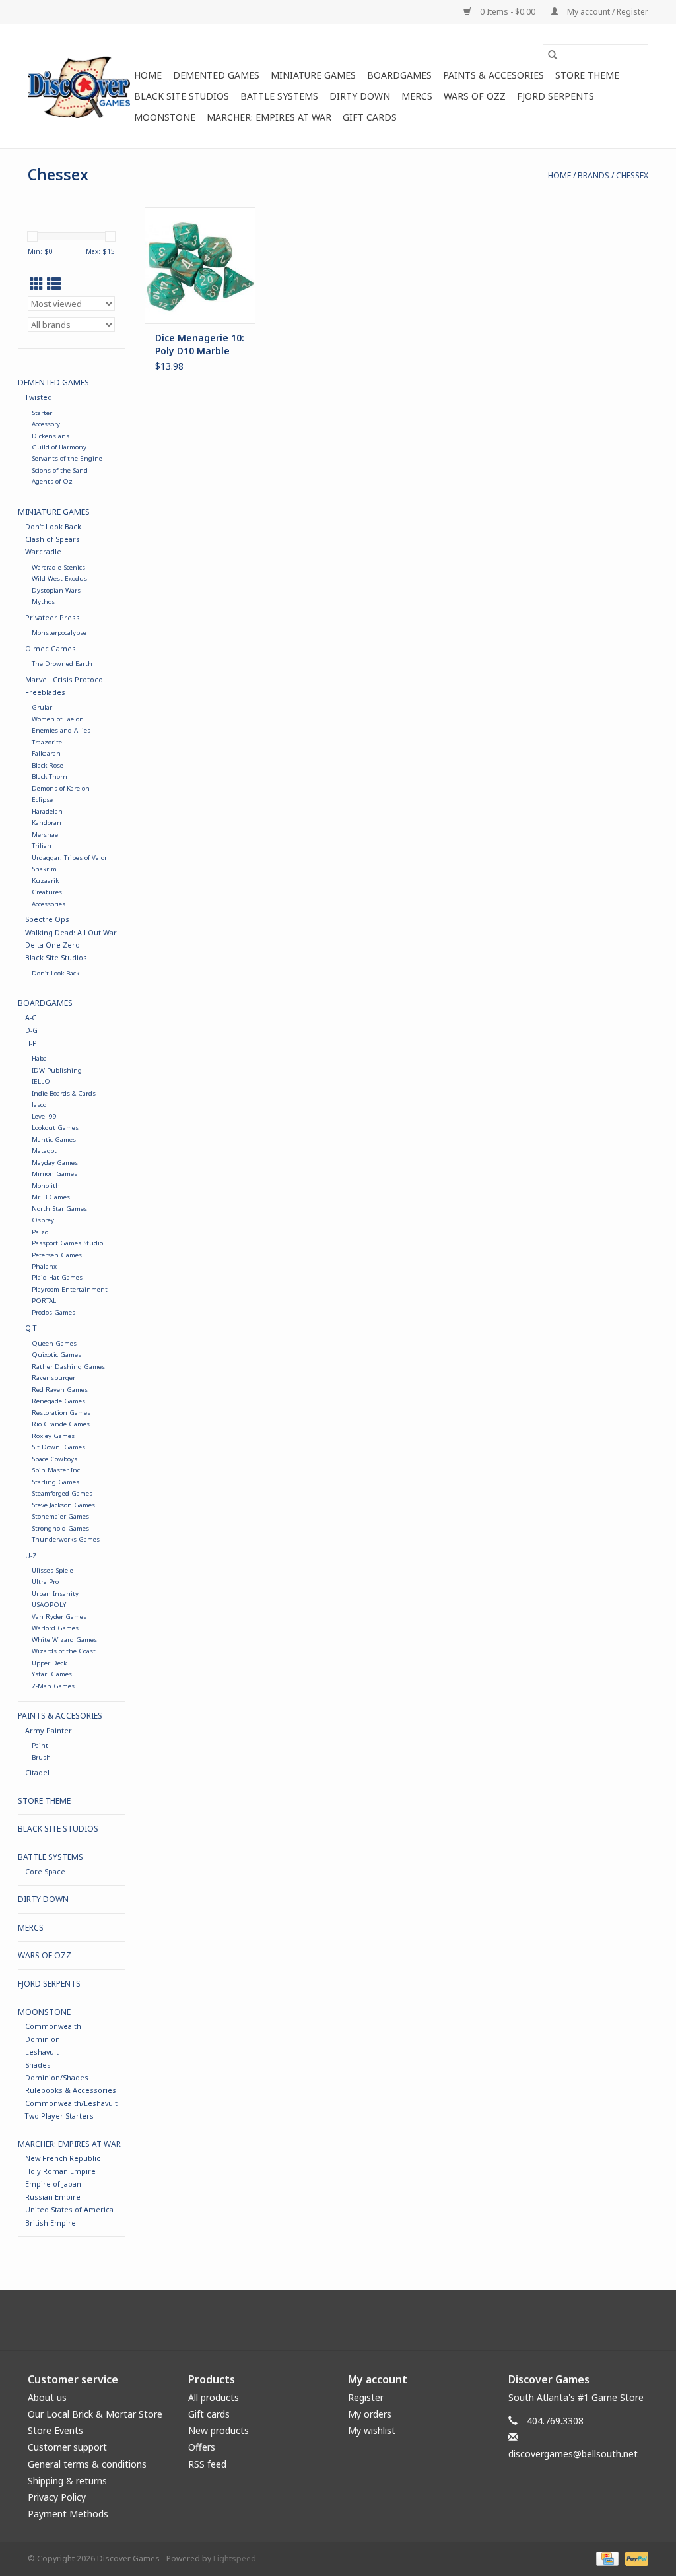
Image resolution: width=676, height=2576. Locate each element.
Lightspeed (235, 2559)
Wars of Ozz (475, 96)
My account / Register (607, 12)
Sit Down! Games (58, 1447)
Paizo (40, 1232)
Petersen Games (57, 1255)
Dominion (43, 2039)
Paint (40, 1745)
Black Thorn (50, 776)
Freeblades (45, 692)
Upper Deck (49, 1663)
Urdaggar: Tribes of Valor (69, 858)
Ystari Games (52, 1674)
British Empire (51, 2223)
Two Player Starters (59, 2116)
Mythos (43, 602)
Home (148, 75)
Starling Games (55, 1482)
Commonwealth (53, 2026)
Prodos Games (53, 1312)
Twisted (39, 397)
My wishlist (372, 2430)
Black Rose (48, 765)
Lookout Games (55, 1128)
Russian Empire (53, 2197)
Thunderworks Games (66, 1539)
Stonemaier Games (60, 1516)
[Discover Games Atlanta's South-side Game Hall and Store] (79, 86)
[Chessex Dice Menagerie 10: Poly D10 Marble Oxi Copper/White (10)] (200, 265)
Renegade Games (58, 1401)
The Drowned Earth (62, 664)
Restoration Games (61, 1413)
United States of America (69, 2209)
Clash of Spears (52, 539)
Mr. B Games (51, 1197)
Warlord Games (55, 1628)
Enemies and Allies (61, 730)
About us (47, 2397)
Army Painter (49, 1730)
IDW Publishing (57, 1070)
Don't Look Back (53, 526)
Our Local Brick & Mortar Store (95, 2414)
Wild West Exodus (59, 578)
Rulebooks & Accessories (71, 2090)
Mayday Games (55, 1163)
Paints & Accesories (493, 75)
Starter (42, 413)
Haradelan (47, 811)
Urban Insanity (55, 1594)
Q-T (31, 1328)
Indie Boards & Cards (64, 1093)
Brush (41, 1757)
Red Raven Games (60, 1390)
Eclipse (42, 800)
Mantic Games (54, 1139)
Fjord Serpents (556, 96)
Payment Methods (68, 2514)
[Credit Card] (606, 2559)
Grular (42, 707)
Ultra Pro (45, 1582)
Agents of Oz (52, 481)
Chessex (632, 175)
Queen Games (54, 1343)
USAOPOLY (49, 1605)
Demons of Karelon (61, 788)
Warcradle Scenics (58, 567)
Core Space (45, 1871)
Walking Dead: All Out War (71, 932)
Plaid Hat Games (57, 1277)
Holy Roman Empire (60, 2171)
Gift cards (370, 117)
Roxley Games (53, 1436)
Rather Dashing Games (68, 1367)
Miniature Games (313, 75)
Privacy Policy (57, 2497)
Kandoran (47, 823)
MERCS (417, 96)
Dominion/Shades (57, 2077)
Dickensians (51, 436)
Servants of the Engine (67, 458)
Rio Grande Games (61, 1424)
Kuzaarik (45, 881)
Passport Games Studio (67, 1243)
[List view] (54, 284)
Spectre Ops (47, 919)
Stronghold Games (60, 1528)
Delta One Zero (52, 945)
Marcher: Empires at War (269, 117)
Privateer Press (52, 617)
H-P (31, 1043)
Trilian (42, 846)
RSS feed (207, 2464)
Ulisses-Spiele (52, 1570)
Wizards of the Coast (64, 1651)
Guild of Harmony (59, 447)
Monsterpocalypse (59, 633)
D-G (31, 1030)
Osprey (43, 1220)
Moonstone (165, 117)
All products (214, 2397)
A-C (31, 1017)
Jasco (39, 1105)
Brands (593, 175)
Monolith (46, 1186)
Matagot (44, 1151)
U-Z (31, 1555)
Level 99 (44, 1116)
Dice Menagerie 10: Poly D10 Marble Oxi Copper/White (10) (200, 345)
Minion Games (54, 1174)
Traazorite (47, 742)
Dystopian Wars (56, 590)
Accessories (49, 904)
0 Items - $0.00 (508, 12)
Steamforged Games (62, 1493)
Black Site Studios (182, 96)
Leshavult (42, 2052)
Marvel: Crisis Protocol (65, 679)
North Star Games (59, 1209)
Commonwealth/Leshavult (71, 2103)
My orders (370, 2414)
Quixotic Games (56, 1355)
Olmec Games (51, 648)
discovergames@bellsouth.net (573, 2454)
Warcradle (43, 551)
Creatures (47, 892)
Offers (202, 2447)
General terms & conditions (87, 2464)
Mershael (46, 835)
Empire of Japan (53, 2184)
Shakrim (44, 869)
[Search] (553, 55)
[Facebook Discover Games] (338, 2320)
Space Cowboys (54, 1459)
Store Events (55, 2430)
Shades (38, 2065)
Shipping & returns (67, 2481)
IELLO (41, 1081)
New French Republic (63, 2158)
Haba (39, 1058)
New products (219, 2430)
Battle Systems (279, 96)
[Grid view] (37, 284)
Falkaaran (46, 753)
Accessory (46, 424)
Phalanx (44, 1266)
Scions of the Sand (60, 470)
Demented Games (216, 75)
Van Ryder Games (59, 1617)
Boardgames (399, 75)
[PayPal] (634, 2559)
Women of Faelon (58, 719)
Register (366, 2397)
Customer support (67, 2447)
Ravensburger (53, 1378)
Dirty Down (360, 96)
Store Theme (587, 75)
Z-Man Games (53, 1686)
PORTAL (44, 1301)
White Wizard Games (64, 1640)
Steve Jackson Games (63, 1505)
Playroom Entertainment (70, 1289)
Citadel (37, 1772)
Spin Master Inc (56, 1470)
